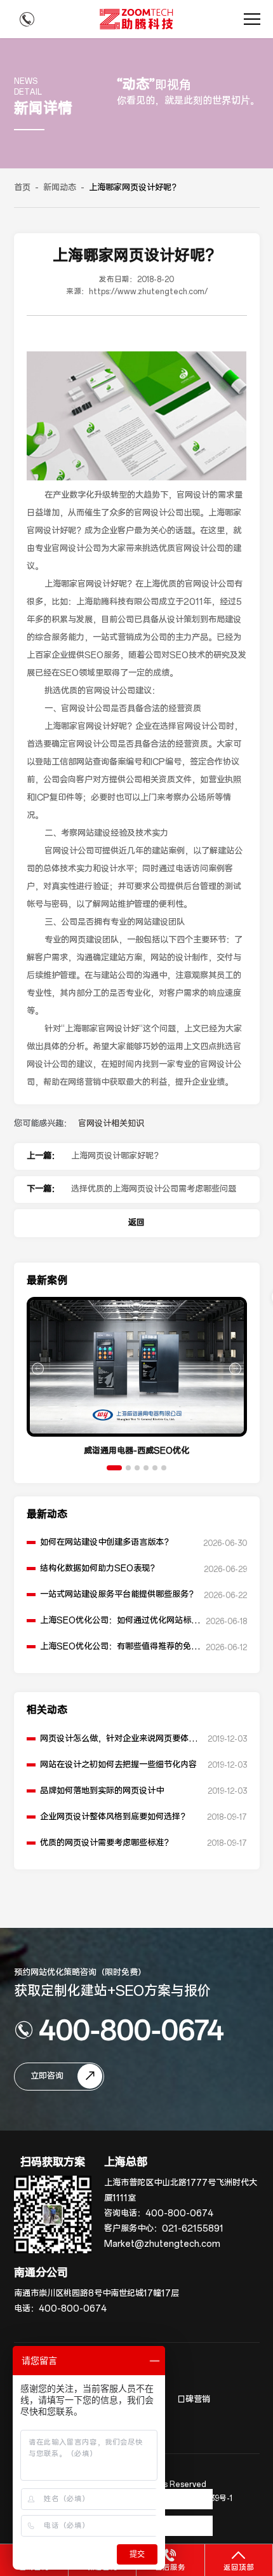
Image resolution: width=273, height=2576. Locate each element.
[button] (114, 1468)
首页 (22, 188)
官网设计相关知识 (111, 1124)
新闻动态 (60, 188)
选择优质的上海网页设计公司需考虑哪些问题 (154, 1189)
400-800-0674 (131, 2030)
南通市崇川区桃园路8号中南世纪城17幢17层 (97, 2294)
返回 (136, 1223)
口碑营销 (194, 2400)
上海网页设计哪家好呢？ (117, 1156)
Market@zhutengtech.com (162, 2244)
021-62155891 (193, 2229)
